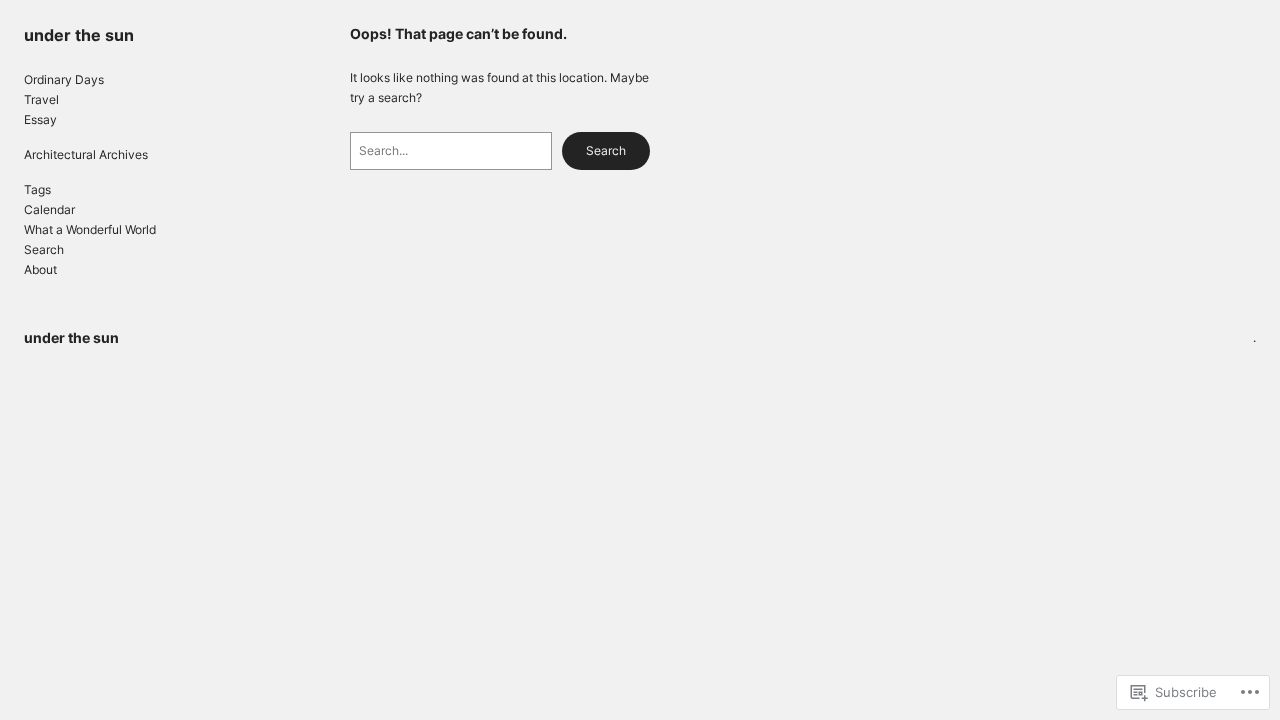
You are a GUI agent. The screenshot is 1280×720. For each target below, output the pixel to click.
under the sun (79, 35)
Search (606, 150)
